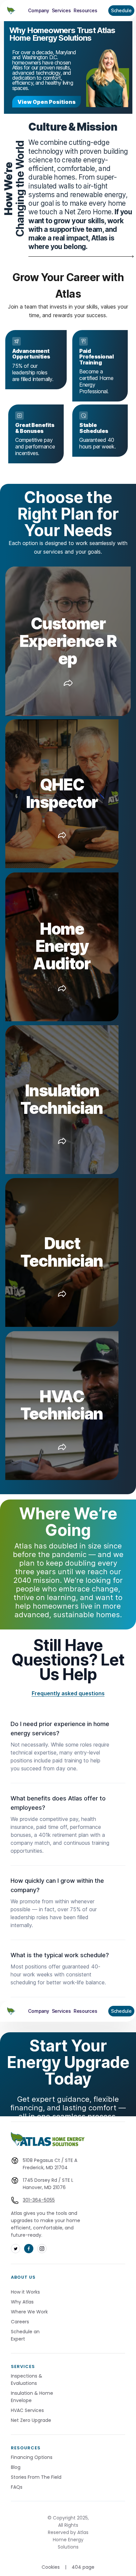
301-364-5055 (39, 2200)
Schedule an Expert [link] (26, 2335)
